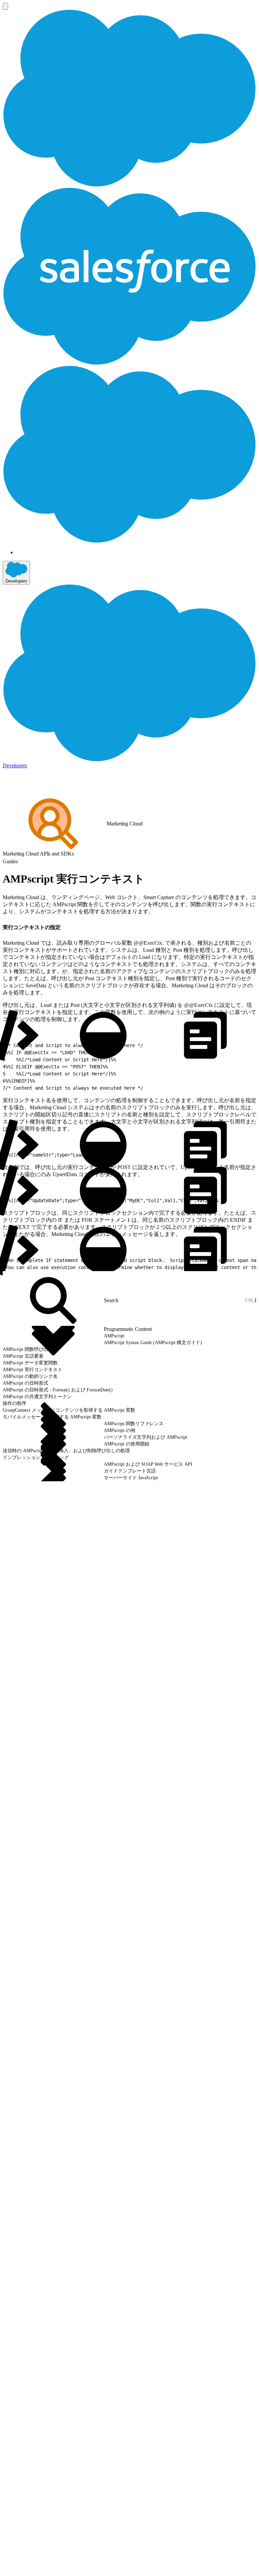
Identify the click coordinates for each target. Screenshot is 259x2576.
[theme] (103, 1035)
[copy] (65, 925)
